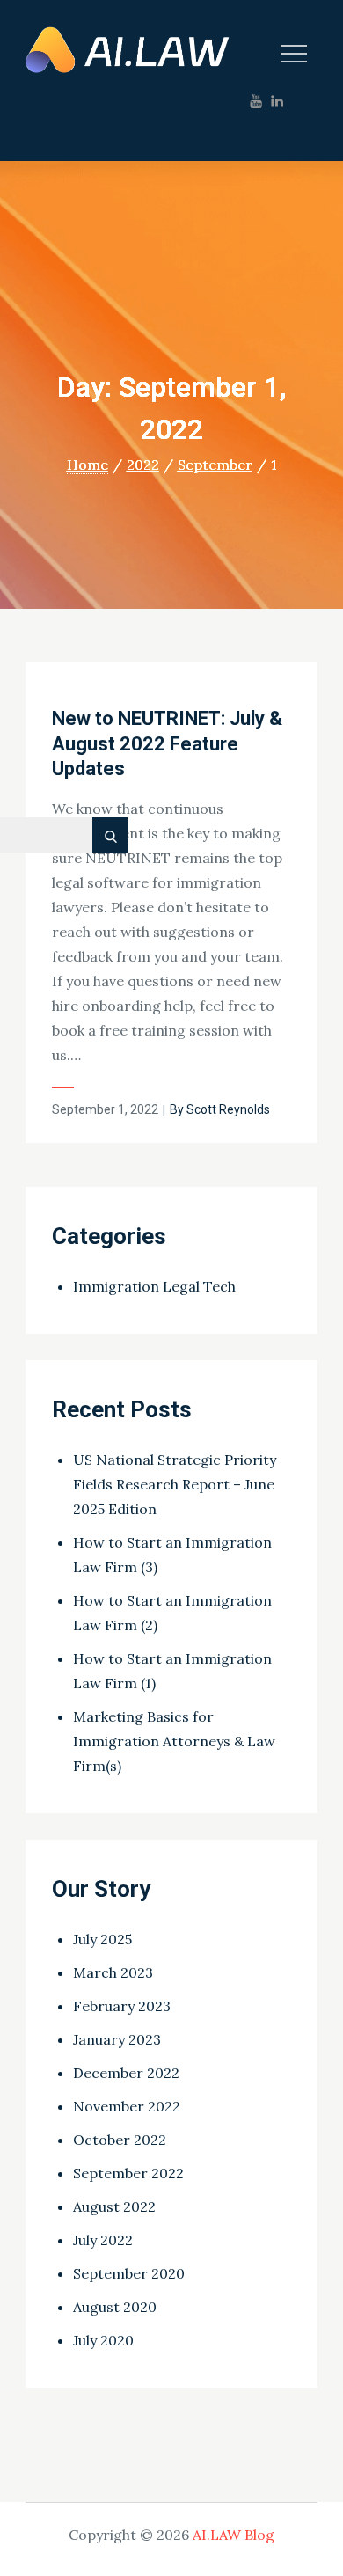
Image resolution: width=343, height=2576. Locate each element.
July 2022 (103, 2240)
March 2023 (113, 1972)
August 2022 (114, 2206)
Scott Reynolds (228, 1109)
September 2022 (128, 2173)
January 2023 (117, 2039)
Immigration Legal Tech (154, 1286)
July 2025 (102, 1939)
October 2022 (120, 2140)
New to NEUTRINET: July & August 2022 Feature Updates (167, 743)
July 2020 (103, 2340)
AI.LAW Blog (234, 2535)
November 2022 (127, 2106)
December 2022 (126, 2073)
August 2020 (115, 2307)
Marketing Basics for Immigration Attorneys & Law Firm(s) (174, 1741)
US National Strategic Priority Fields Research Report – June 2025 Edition (175, 1484)
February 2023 (122, 2006)
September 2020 (129, 2273)
